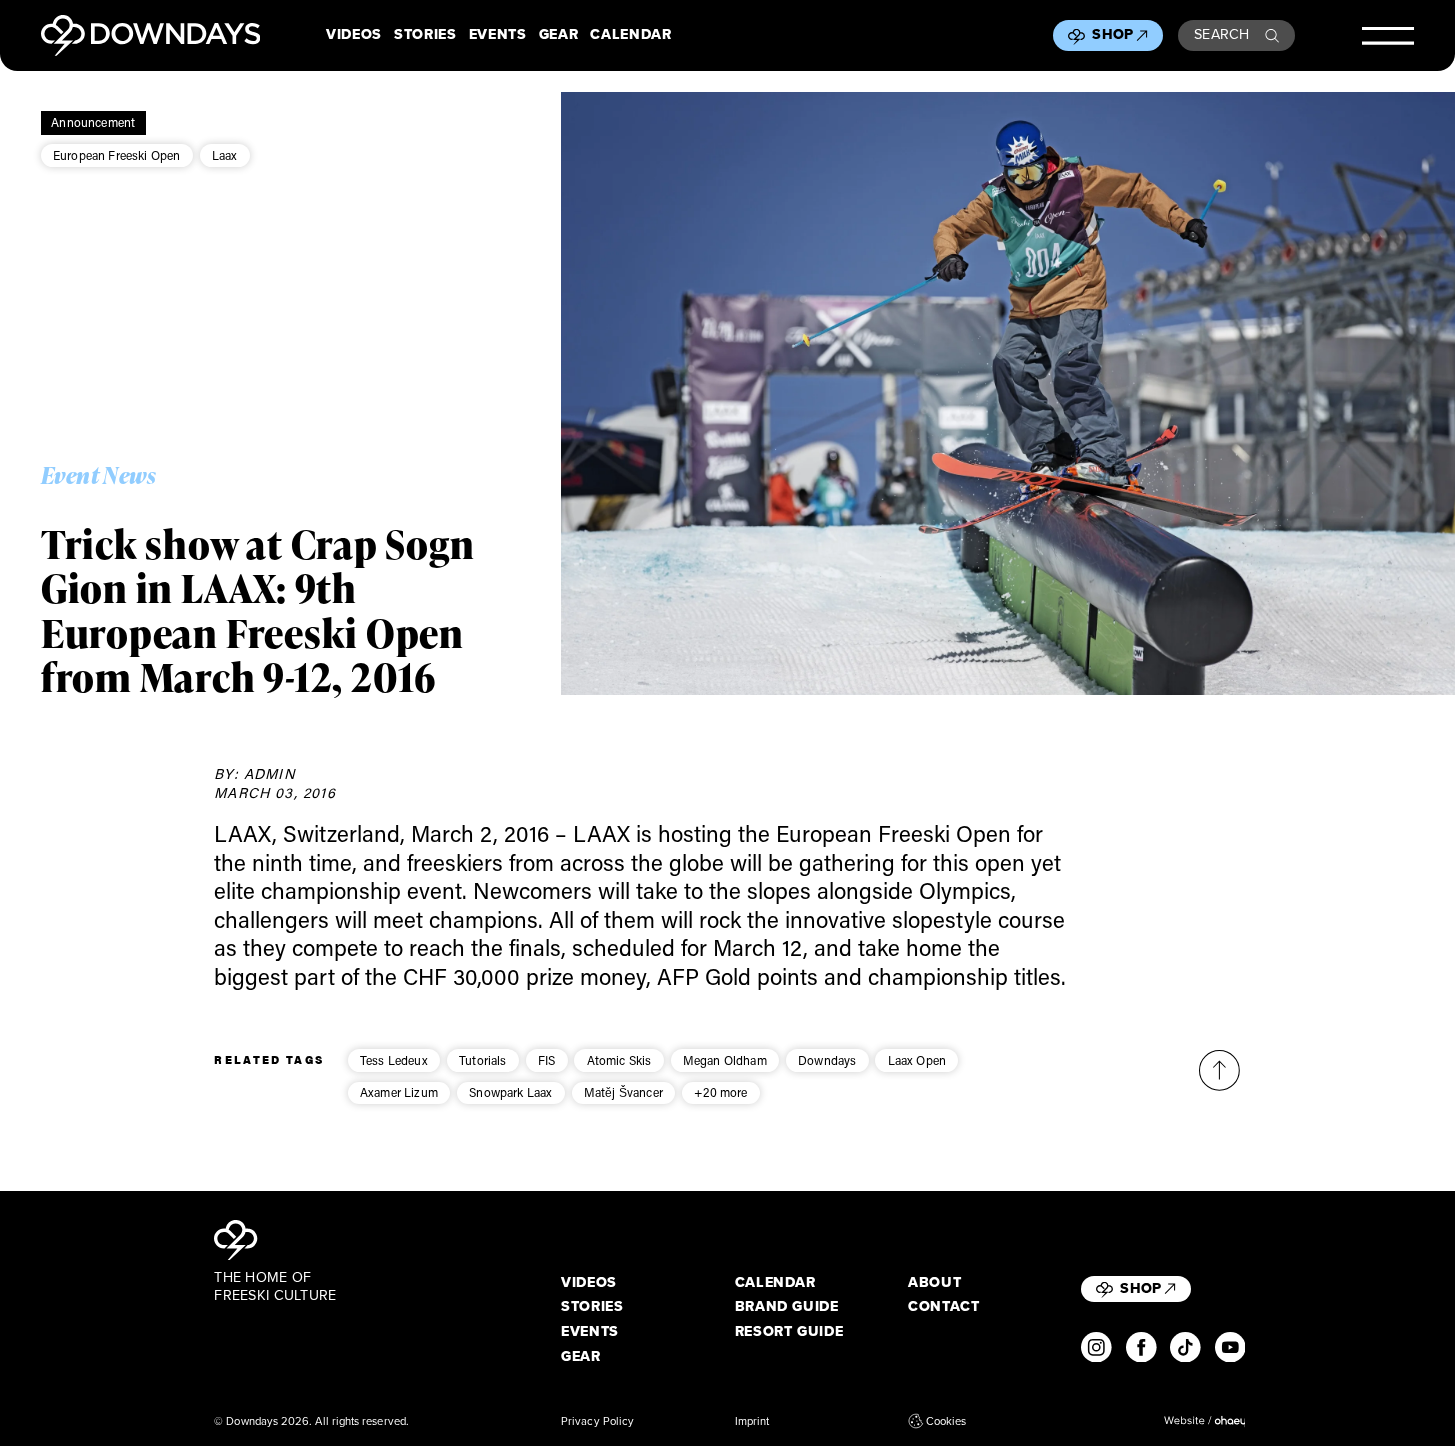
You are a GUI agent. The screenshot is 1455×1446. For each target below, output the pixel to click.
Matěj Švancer (623, 1092)
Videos (354, 35)
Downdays (827, 1060)
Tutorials (483, 1060)
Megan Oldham (725, 1060)
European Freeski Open (117, 155)
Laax (225, 155)
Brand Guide (787, 1307)
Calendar (630, 35)
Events (498, 35)
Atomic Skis (619, 1060)
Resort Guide (789, 1332)
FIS (547, 1060)
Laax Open (917, 1060)
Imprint (752, 1421)
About (934, 1283)
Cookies (946, 1421)
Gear (559, 35)
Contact (944, 1307)
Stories (425, 35)
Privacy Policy (597, 1421)
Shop (1112, 34)
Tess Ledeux (394, 1060)
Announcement (93, 122)
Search (1222, 34)
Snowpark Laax (510, 1092)
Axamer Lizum (399, 1092)
